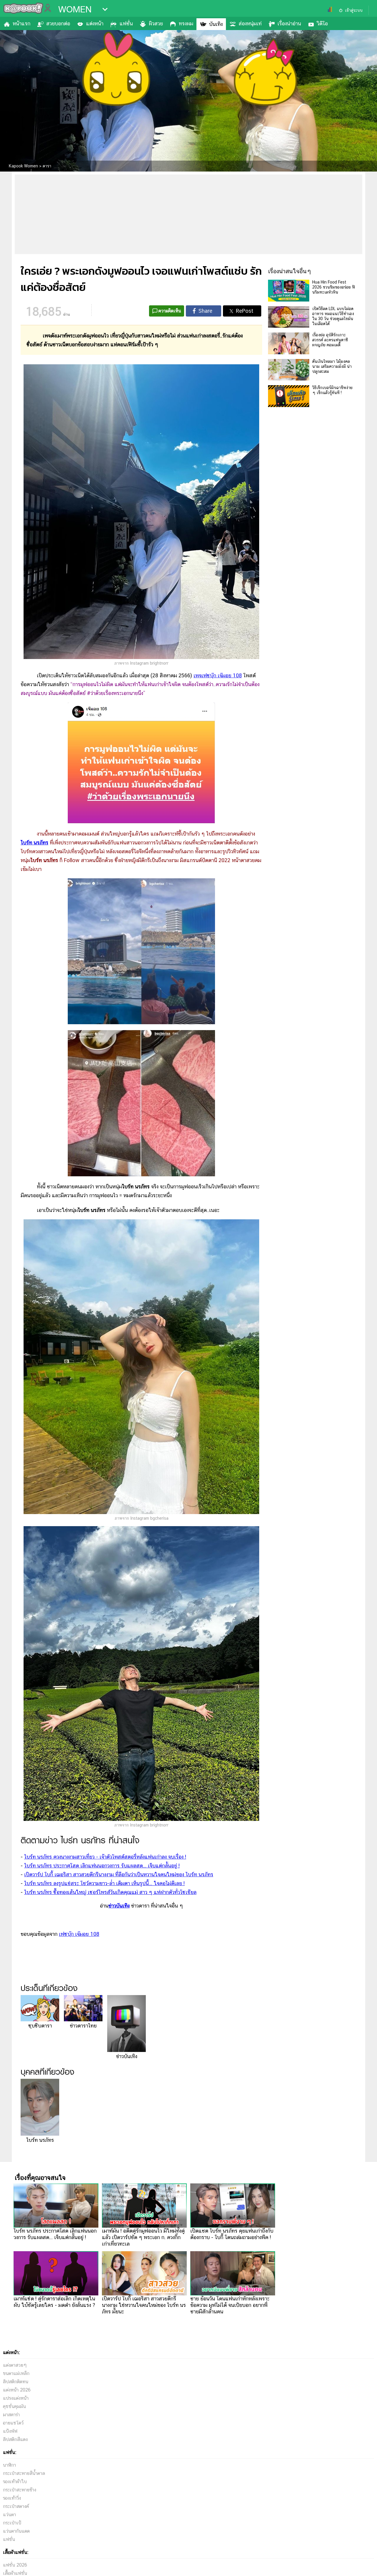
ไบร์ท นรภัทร (34, 843)
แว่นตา (9, 2515)
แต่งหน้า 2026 (17, 2390)
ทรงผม (186, 23)
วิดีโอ (322, 23)
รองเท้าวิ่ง (12, 2498)
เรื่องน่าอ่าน (289, 23)
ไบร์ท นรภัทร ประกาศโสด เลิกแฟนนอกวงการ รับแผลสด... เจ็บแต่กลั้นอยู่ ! (102, 1866)
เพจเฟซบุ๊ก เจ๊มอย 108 (218, 675)
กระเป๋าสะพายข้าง (20, 2490)
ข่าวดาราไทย (83, 2026)
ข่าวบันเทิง (127, 2056)
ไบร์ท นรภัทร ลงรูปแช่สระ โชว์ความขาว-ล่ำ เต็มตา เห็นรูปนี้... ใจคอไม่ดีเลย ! (104, 1883)
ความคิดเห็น (170, 311)
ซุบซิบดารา (40, 2026)
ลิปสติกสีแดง (15, 2439)
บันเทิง (216, 24)
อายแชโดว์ (13, 2423)
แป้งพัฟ (10, 2431)
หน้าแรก (22, 23)
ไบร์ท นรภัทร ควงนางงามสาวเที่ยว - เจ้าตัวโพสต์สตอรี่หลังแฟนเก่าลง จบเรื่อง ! (105, 1857)
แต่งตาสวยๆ (15, 2365)
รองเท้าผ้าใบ (15, 2482)
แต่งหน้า (95, 23)
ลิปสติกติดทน (16, 2382)
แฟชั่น (126, 23)
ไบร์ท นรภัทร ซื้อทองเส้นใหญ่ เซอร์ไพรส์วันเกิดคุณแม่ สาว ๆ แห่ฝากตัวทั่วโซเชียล (110, 1892)
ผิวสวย (156, 23)
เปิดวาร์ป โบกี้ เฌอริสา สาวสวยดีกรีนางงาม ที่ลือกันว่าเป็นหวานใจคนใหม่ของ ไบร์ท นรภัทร (119, 1874)
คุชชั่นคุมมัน (14, 2406)
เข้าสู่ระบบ (354, 10)
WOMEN (75, 9)
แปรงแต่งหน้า (16, 2398)
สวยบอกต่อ (58, 23)
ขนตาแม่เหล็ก (16, 2373)
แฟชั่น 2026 (15, 2565)
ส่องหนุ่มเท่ (250, 23)
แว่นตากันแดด (16, 2531)
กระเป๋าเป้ (12, 2523)
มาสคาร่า (11, 2415)
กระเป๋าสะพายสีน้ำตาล (24, 2473)
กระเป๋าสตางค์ (16, 2506)
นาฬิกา (9, 2465)
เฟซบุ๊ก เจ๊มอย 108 (79, 1934)
